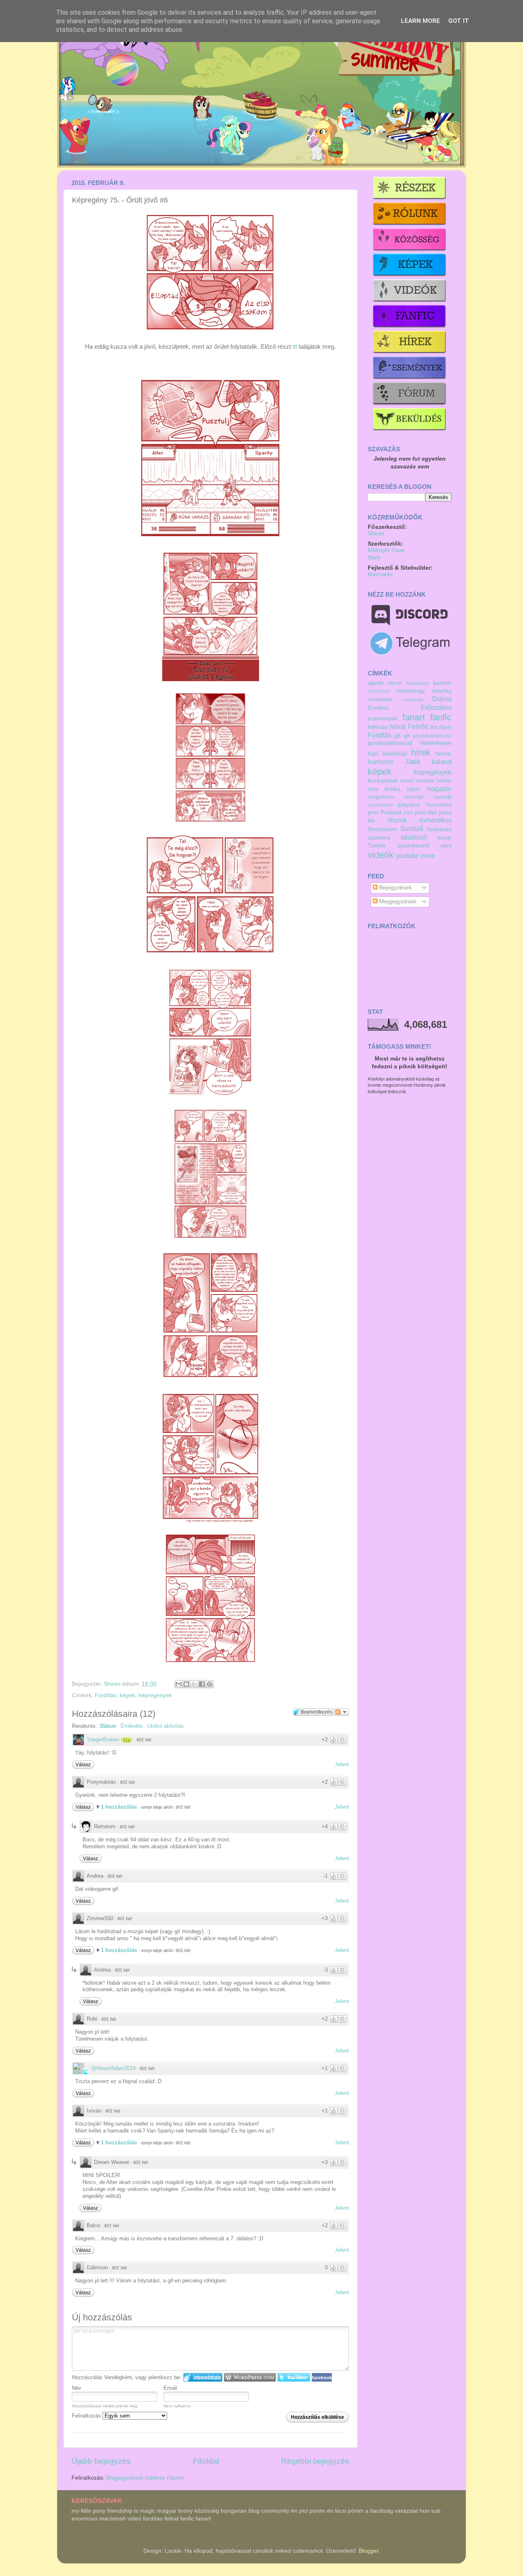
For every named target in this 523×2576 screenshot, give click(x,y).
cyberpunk (413, 700)
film (434, 727)
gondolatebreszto (432, 736)
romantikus (436, 820)
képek (127, 1695)
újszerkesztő (413, 846)
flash (445, 727)
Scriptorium (382, 829)
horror (444, 754)
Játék (413, 762)
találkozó (414, 837)
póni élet (426, 812)
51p (127, 1740)
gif (407, 736)
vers (446, 846)
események (383, 719)
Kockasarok (383, 781)
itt (295, 347)
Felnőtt (418, 726)
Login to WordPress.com (250, 2377)
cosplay (442, 691)
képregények (155, 1695)
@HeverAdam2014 (113, 2068)
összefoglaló (380, 805)
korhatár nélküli (434, 781)
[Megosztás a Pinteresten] (210, 1684)
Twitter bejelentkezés (294, 2377)
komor (407, 781)
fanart (414, 717)
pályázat (409, 805)
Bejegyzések (395, 888)
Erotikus (378, 708)
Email (170, 2388)
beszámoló (379, 691)
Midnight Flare (386, 550)
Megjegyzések (397, 901)
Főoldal (206, 2461)
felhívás (378, 727)
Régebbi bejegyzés (315, 2461)
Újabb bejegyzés (101, 2461)
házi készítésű (387, 754)
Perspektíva (438, 805)
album (395, 683)
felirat (398, 726)
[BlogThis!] (186, 1684)
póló (408, 813)
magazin (439, 789)
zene (428, 856)
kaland (442, 762)
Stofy (374, 558)
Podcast (391, 812)
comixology (410, 691)
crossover (380, 699)
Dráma (442, 699)
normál (443, 797)
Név (77, 2388)
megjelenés (381, 797)
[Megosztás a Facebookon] (202, 1684)
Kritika (392, 789)
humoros (380, 762)
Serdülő (412, 829)
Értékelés (132, 1726)
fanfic (441, 717)
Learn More (420, 21)
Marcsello (380, 574)
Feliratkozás (87, 2416)
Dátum (108, 1726)
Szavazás (439, 829)
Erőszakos (436, 707)
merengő (414, 797)
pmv (373, 812)
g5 (398, 736)
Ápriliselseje (417, 683)
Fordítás (106, 1695)
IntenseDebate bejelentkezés (203, 2377)
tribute (445, 838)
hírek (421, 752)
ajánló (375, 683)
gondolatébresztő (390, 743)
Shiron (113, 1684)
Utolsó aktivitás (165, 1726)
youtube (408, 856)
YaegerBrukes (103, 1739)
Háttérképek (436, 743)
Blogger (369, 2551)
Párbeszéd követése (342, 1712)
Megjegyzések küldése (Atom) (145, 2478)
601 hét (144, 1740)
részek (397, 820)
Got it (459, 21)
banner (442, 683)
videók (381, 855)
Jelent (342, 1764)
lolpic (413, 789)
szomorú (379, 838)
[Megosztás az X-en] (194, 1684)
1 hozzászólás (120, 1807)
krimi (373, 789)
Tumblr (377, 846)
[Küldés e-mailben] (179, 1684)
